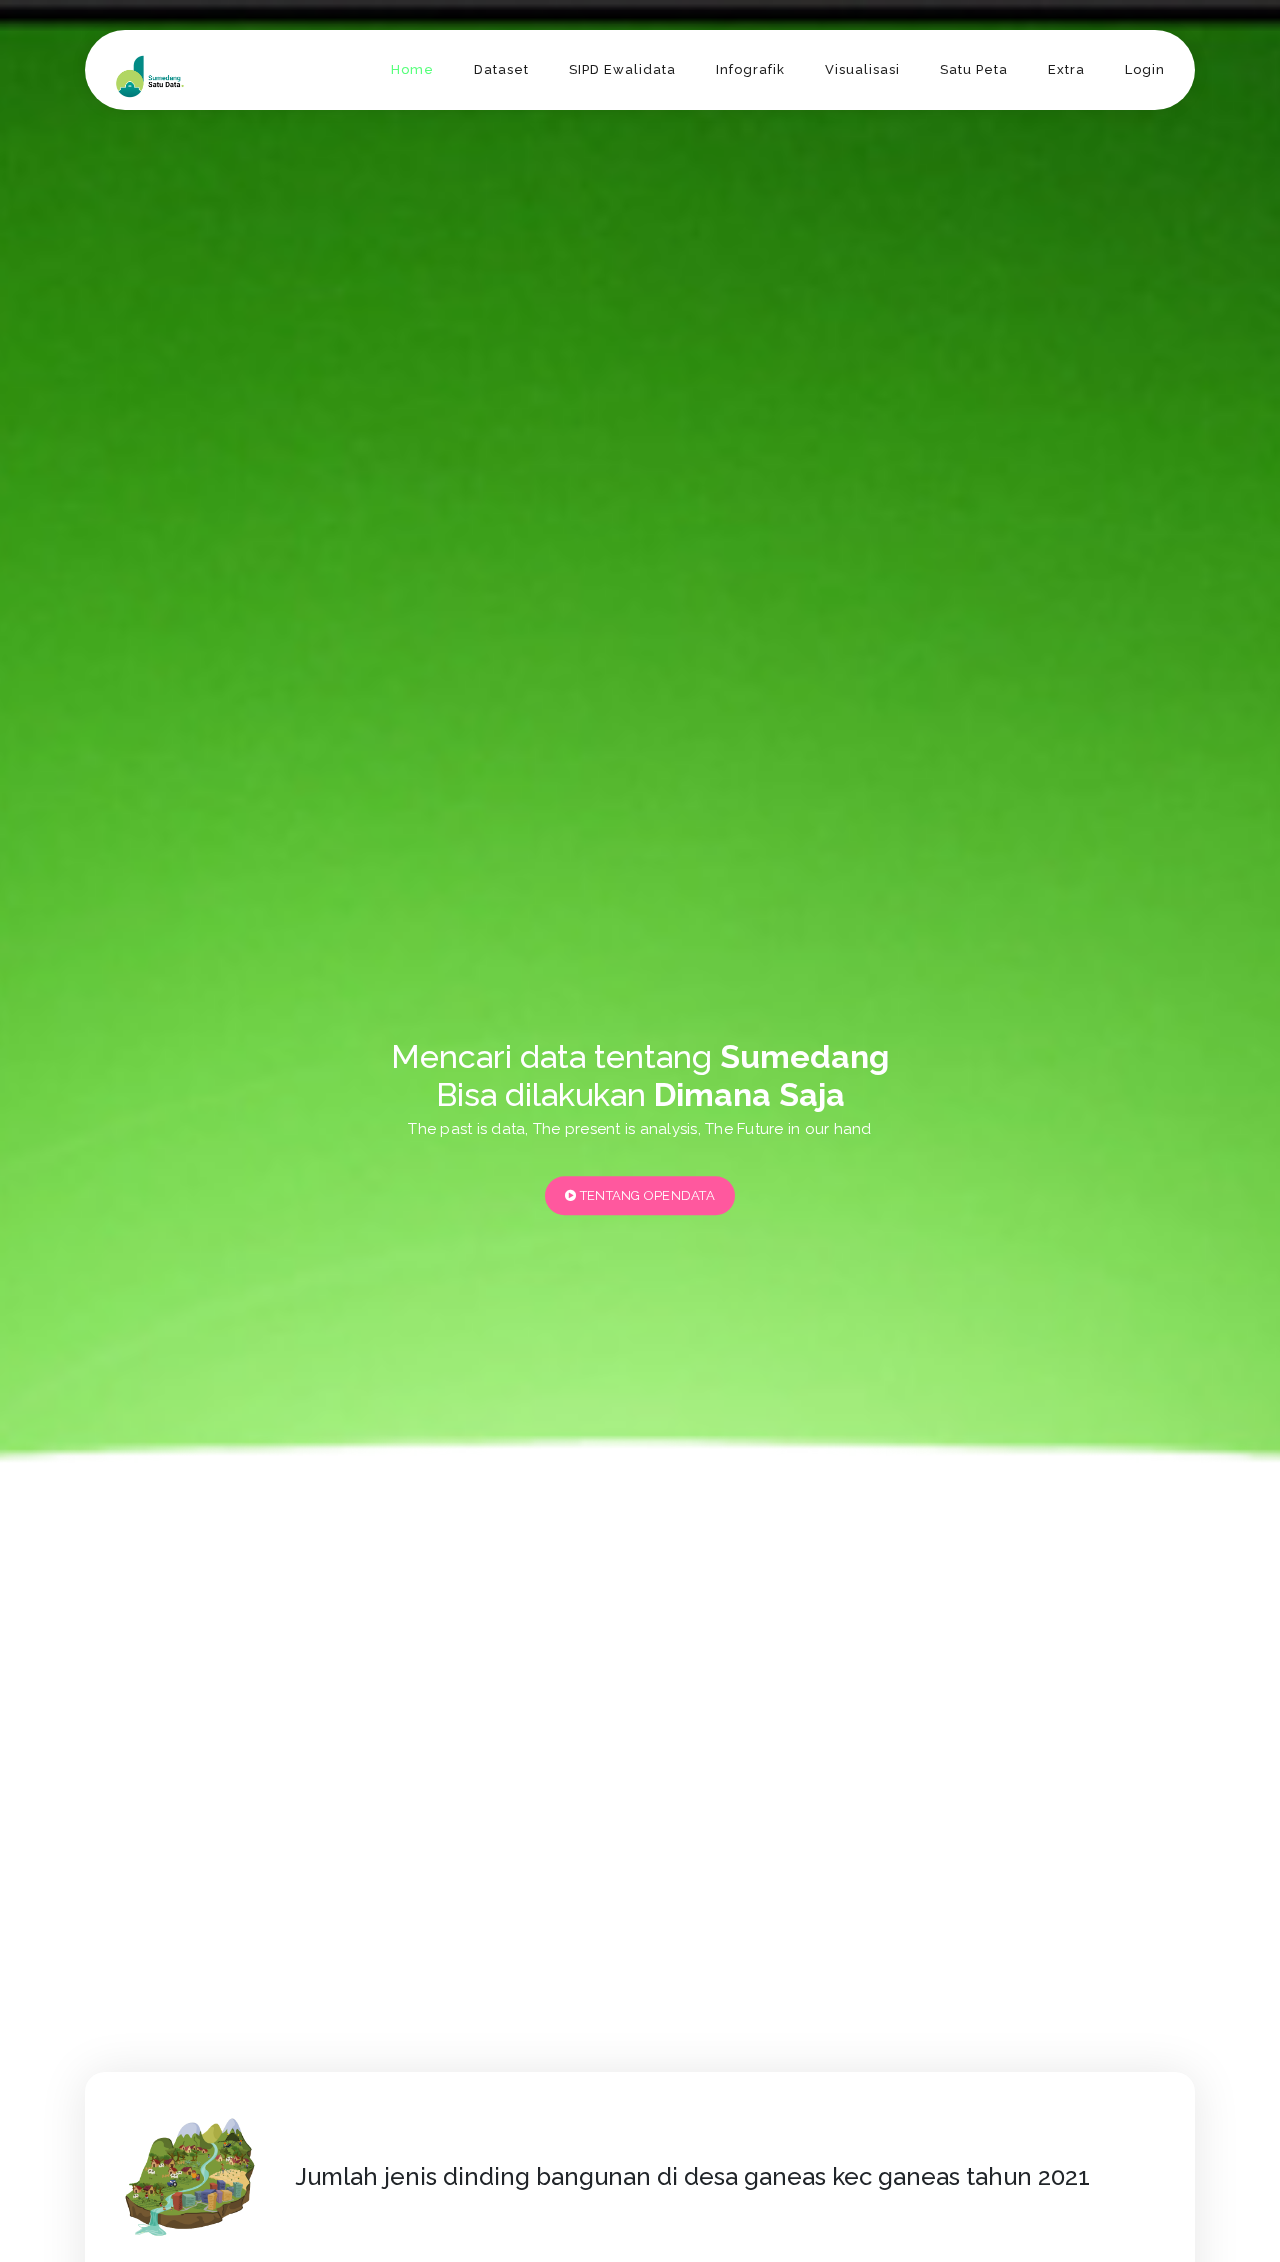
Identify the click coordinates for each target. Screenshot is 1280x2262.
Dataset (501, 69)
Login (1145, 69)
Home (412, 69)
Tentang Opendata (646, 1195)
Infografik (750, 69)
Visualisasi (862, 69)
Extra (1066, 69)
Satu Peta (974, 69)
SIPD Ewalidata (622, 69)
